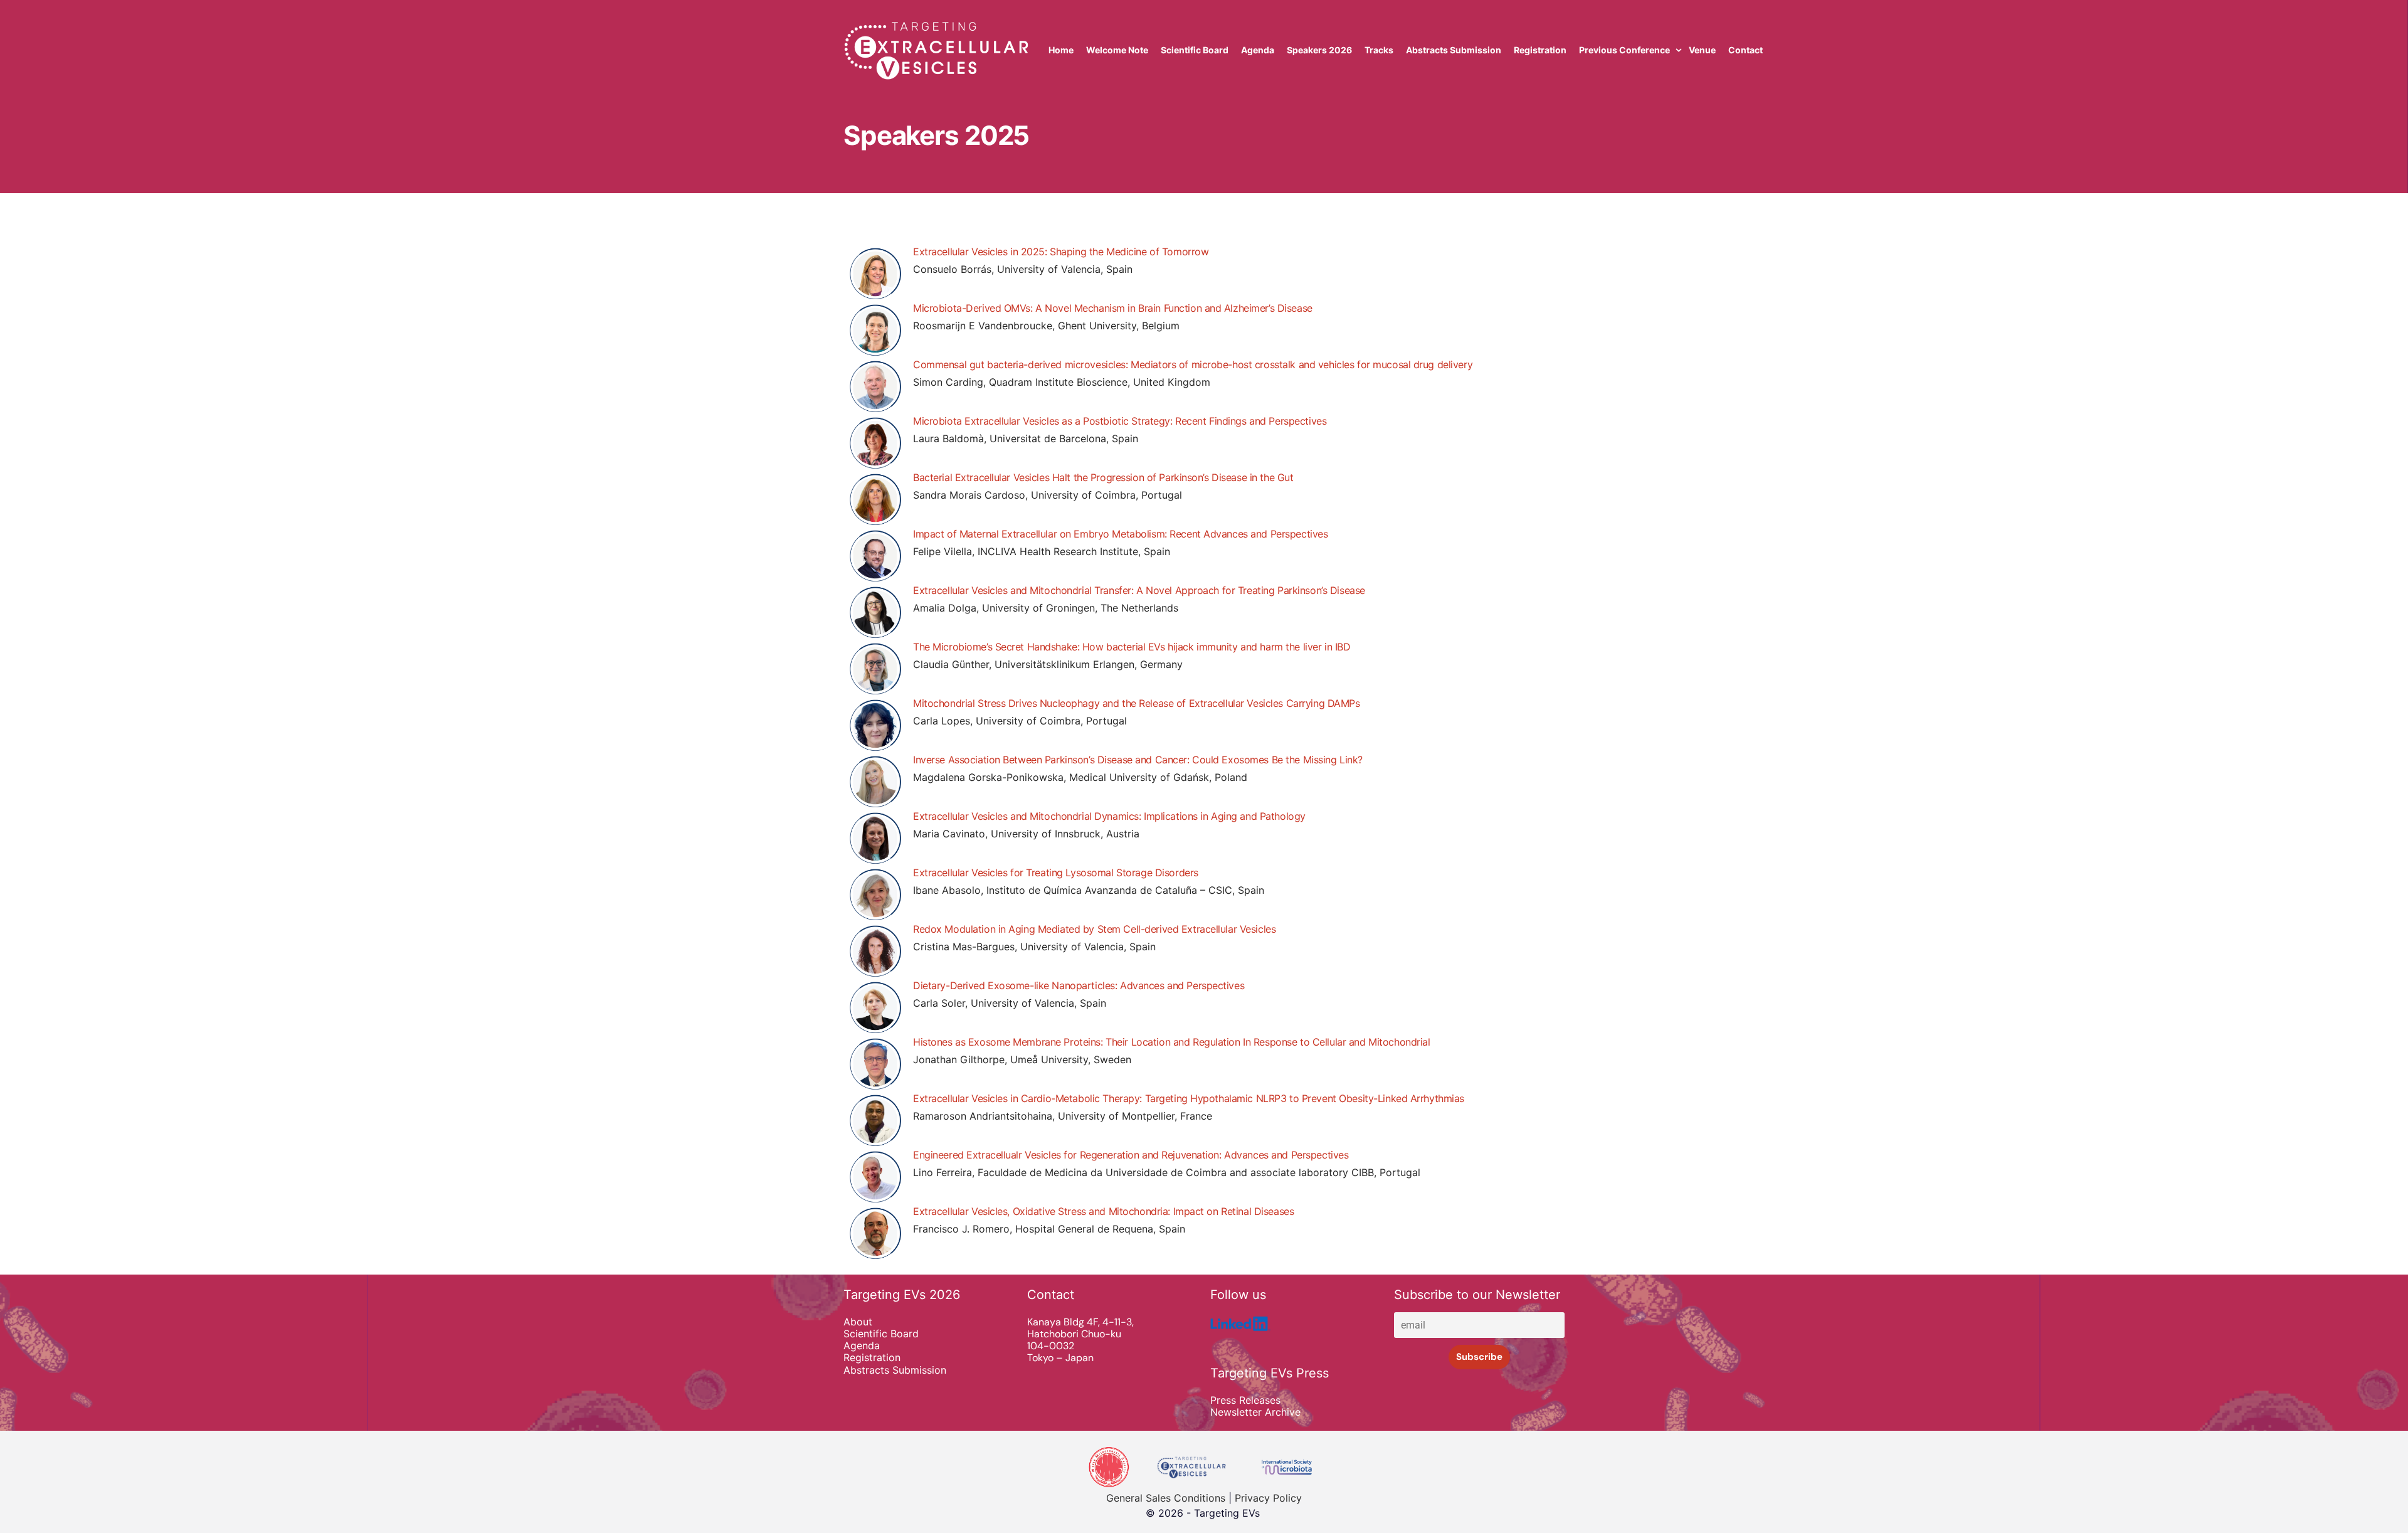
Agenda (862, 1346)
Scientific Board (881, 1334)
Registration (872, 1358)
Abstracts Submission (895, 1370)
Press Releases (1245, 1400)
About (858, 1322)
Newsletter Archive (1255, 1412)
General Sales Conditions (1166, 1498)
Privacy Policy (1268, 1498)
